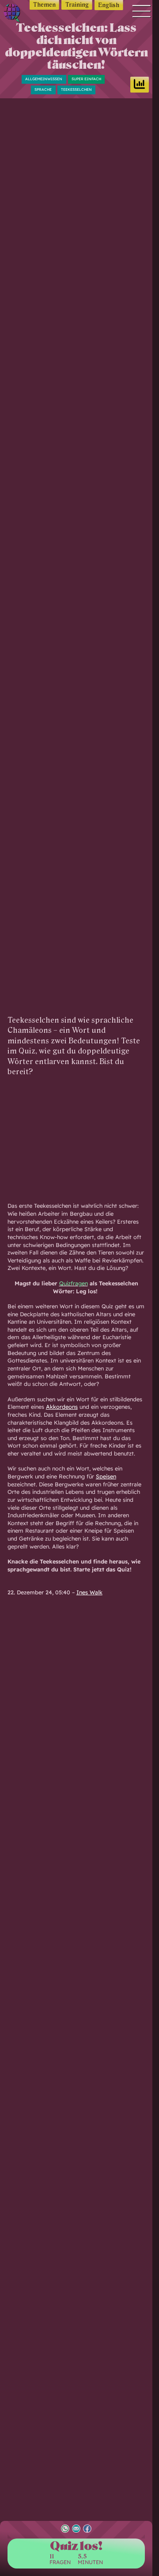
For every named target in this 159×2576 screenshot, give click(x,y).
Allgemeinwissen (44, 79)
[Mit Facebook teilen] (87, 2529)
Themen (44, 5)
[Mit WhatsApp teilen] (65, 2529)
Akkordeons (62, 1407)
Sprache (43, 89)
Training (77, 5)
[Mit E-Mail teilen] (76, 2529)
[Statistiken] (140, 85)
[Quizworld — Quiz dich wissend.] (13, 14)
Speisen (106, 1476)
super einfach (86, 79)
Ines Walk (89, 1592)
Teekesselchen (76, 89)
